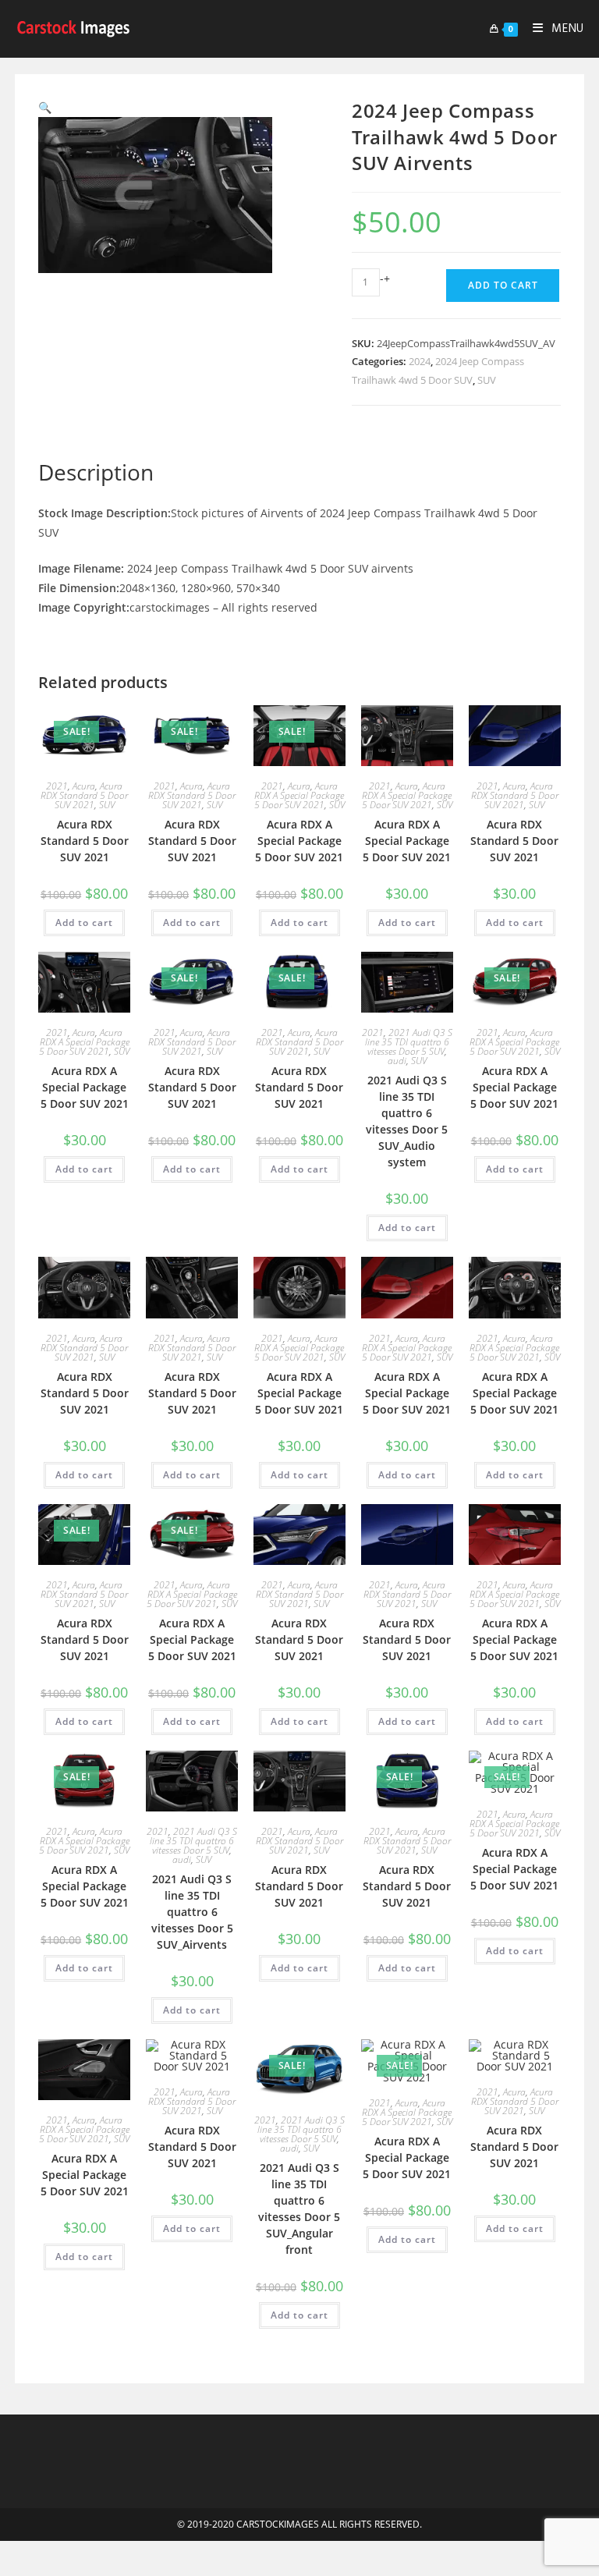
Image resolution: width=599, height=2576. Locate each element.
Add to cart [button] (84, 923)
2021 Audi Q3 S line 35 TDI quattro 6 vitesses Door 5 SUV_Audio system (407, 1121)
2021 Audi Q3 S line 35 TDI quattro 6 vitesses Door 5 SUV (409, 1042)
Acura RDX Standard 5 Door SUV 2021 (84, 795)
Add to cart (503, 285)
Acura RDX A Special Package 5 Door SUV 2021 (299, 795)
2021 (57, 786)
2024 (420, 361)
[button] (45, 107)
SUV (487, 380)
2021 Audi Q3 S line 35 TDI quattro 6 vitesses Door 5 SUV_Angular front (299, 2209)
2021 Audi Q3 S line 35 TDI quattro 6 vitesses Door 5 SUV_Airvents (192, 1912)
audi (397, 1061)
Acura (84, 786)
